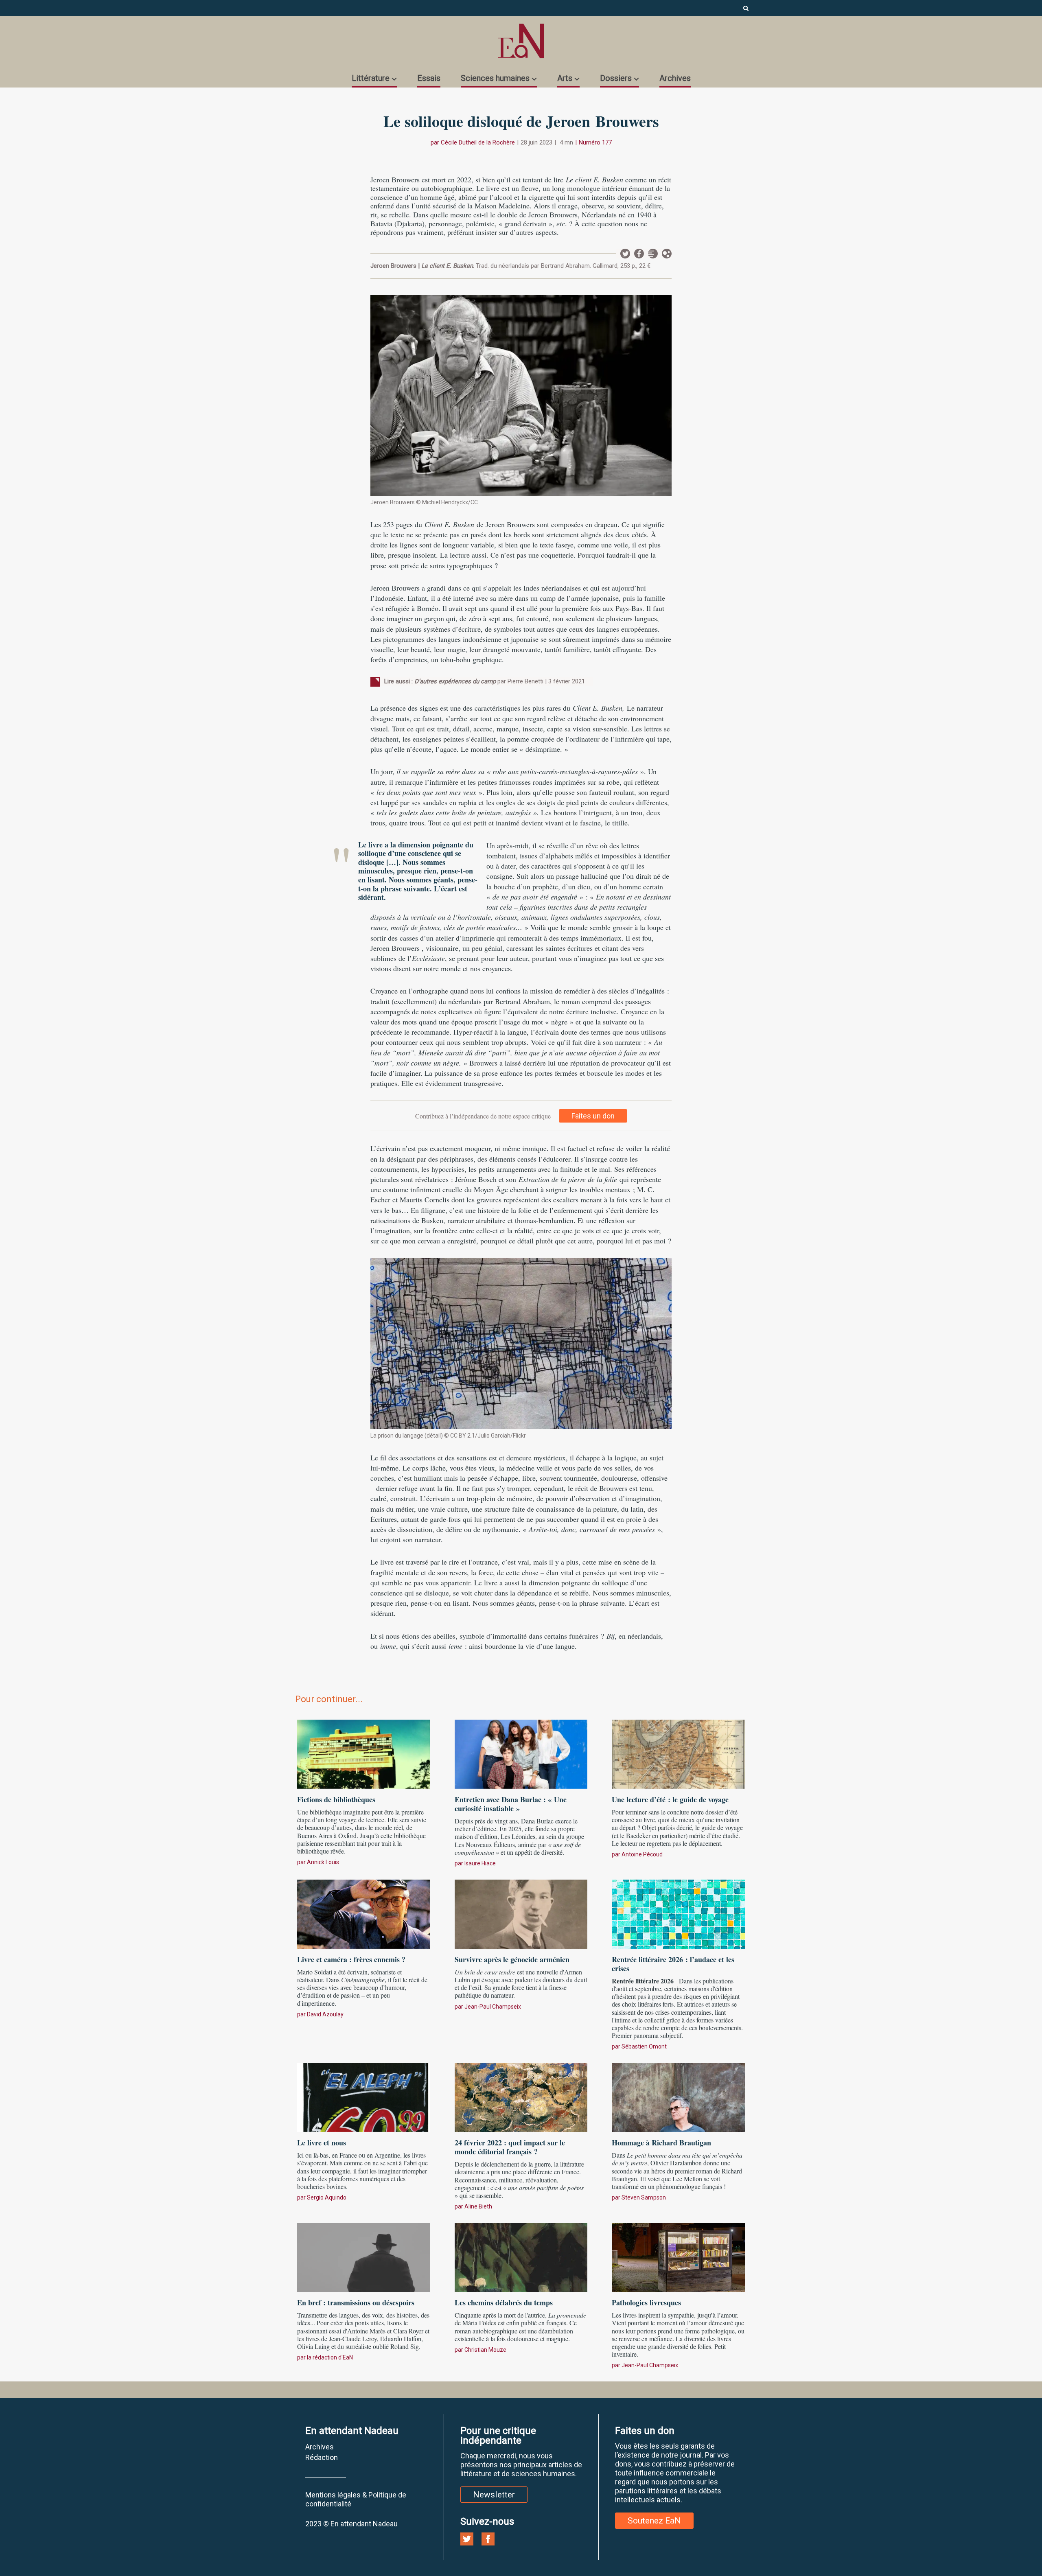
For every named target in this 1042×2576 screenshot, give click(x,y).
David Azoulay (325, 2014)
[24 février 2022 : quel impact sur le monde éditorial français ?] (521, 2096)
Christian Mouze (485, 2350)
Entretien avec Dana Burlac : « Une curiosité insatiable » (511, 1804)
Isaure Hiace (480, 1863)
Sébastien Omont (644, 2046)
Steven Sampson (644, 2197)
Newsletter (653, 254)
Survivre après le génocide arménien (512, 1959)
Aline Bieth (478, 2206)
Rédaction (322, 2457)
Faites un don (593, 1116)
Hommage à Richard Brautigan (661, 2143)
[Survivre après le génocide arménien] (521, 1913)
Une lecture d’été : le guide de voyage (670, 1799)
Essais (429, 78)
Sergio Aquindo (327, 2197)
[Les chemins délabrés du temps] (521, 2256)
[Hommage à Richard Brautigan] (678, 2096)
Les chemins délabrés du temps (504, 2302)
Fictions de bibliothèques (336, 1799)
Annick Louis (323, 1862)
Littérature (371, 78)
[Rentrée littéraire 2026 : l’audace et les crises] (678, 1913)
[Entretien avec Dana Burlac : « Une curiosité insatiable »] (521, 1753)
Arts (565, 78)
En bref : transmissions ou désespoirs (356, 2302)
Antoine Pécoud (642, 1854)
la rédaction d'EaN (330, 2357)
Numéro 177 (595, 142)
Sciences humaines (495, 78)
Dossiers (616, 78)
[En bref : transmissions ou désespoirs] (364, 2256)
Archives (675, 78)
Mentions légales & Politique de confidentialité (356, 2499)
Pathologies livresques (646, 2302)
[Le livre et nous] (364, 2096)
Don (667, 254)
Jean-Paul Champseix (493, 2007)
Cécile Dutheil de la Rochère (478, 142)
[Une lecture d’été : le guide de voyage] (678, 1753)
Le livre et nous (322, 2143)
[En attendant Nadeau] (521, 41)
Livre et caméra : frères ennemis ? (351, 1959)
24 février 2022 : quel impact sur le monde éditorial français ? (510, 2147)
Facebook (639, 254)
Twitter (625, 254)
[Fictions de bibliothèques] (364, 1753)
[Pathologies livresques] (678, 2256)
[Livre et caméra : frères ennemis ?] (364, 1913)
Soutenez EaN (654, 2521)
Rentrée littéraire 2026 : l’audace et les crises (673, 1964)
